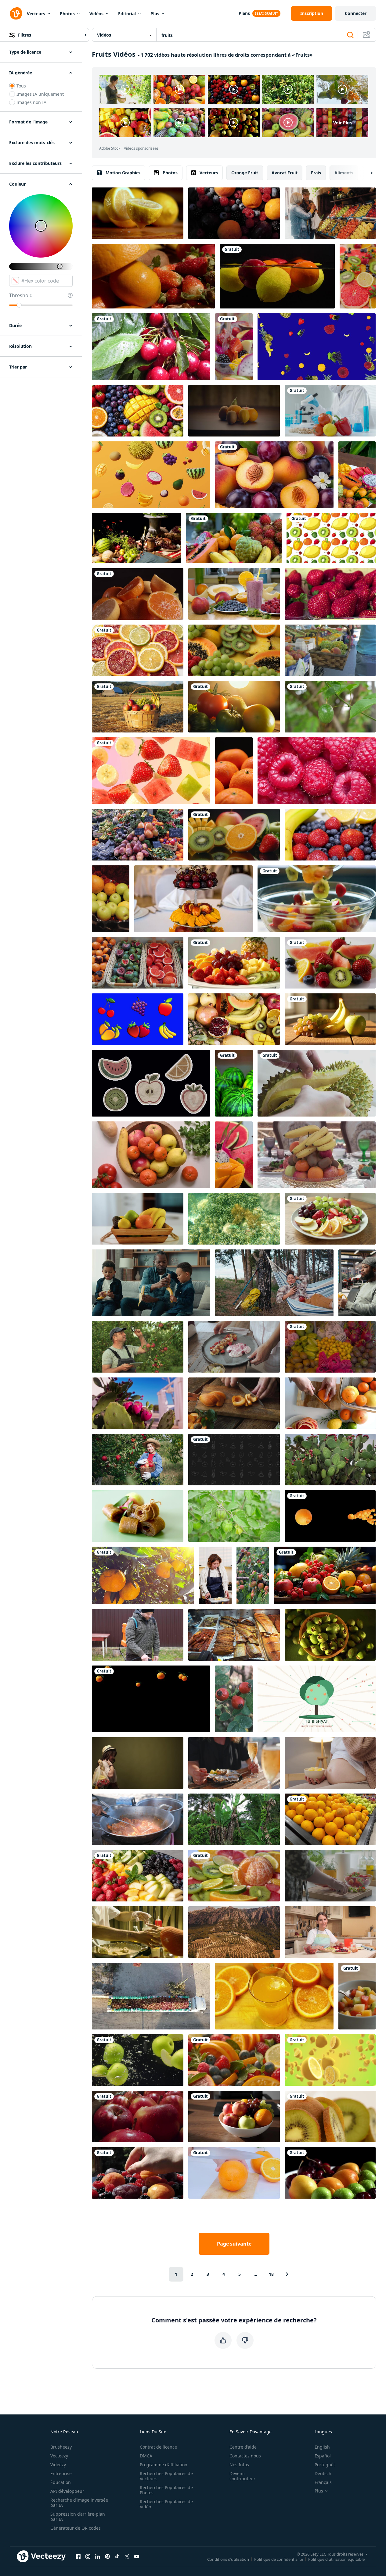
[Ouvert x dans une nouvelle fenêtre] (127, 2556)
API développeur (67, 2491)
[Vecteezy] (16, 13)
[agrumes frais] (234, 1876)
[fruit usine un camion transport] (151, 1996)
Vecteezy (59, 2456)
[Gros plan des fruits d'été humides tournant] (330, 2173)
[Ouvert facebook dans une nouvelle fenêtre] (78, 2556)
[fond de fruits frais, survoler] (234, 650)
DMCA (146, 2456)
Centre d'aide (243, 2447)
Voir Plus (343, 123)
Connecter (356, 13)
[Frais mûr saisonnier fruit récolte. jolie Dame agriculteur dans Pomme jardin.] (138, 1460)
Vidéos (96, 14)
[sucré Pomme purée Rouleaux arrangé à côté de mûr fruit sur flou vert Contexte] (138, 1516)
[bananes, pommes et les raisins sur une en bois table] (330, 1019)
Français (323, 2482)
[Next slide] (366, 173)
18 (271, 2274)
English (322, 2447)
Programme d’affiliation (164, 2465)
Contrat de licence (158, 2447)
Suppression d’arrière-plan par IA (78, 2517)
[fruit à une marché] (138, 835)
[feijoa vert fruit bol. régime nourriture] (330, 1635)
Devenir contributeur (242, 2476)
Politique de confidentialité (279, 2559)
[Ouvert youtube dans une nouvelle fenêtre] (137, 2556)
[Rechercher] (350, 35)
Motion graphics (123, 173)
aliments (344, 173)
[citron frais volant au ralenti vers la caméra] (330, 2060)
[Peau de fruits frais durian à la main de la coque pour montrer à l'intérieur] (317, 1083)
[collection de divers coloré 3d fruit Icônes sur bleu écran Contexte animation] (138, 1019)
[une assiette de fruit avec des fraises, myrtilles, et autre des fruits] (138, 1876)
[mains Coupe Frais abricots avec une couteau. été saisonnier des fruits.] (234, 1403)
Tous (21, 86)
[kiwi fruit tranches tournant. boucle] (330, 2116)
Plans (244, 13)
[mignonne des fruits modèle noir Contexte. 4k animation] (234, 1460)
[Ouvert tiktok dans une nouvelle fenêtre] (117, 2556)
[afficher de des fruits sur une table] (153, 276)
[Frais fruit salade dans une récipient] (234, 347)
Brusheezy (61, 2447)
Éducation (61, 2482)
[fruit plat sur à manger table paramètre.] (193, 899)
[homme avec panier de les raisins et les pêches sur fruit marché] (330, 650)
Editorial (127, 14)
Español (323, 2456)
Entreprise (61, 2473)
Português (325, 2465)
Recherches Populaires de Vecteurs (166, 2476)
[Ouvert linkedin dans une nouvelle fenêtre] (98, 2556)
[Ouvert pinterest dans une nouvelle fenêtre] (107, 2556)
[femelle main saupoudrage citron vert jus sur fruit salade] (234, 1155)
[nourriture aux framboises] (317, 771)
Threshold (21, 295)
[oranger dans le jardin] (143, 1575)
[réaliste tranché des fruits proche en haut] (234, 835)
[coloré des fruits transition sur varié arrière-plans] (331, 538)
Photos (67, 14)
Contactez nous (245, 2456)
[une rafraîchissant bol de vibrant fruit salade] (357, 1996)
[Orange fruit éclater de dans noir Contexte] (330, 1516)
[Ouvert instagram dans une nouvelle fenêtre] (88, 2556)
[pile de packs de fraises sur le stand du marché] (330, 594)
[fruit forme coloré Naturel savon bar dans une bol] (138, 963)
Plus (155, 14)
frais (316, 173)
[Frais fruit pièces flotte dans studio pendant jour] (151, 771)
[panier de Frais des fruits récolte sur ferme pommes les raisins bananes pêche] (138, 707)
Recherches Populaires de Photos (166, 2490)
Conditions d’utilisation (228, 2559)
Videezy (58, 2465)
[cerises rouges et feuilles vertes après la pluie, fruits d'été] (151, 347)
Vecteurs (36, 14)
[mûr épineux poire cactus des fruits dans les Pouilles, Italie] (138, 1403)
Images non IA (31, 102)
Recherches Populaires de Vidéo (166, 2504)
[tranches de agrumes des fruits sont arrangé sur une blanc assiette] (138, 650)
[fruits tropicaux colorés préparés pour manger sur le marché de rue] (330, 1347)
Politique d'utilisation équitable (336, 2559)
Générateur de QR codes (76, 2528)
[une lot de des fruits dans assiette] (330, 1219)
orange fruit (245, 173)
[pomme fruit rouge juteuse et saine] (138, 2116)
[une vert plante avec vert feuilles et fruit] (234, 1516)
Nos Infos (239, 2465)
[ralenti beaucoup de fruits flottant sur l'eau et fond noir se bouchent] (277, 276)
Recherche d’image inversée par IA (79, 2503)
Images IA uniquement (40, 94)
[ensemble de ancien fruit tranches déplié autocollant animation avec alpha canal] (151, 1083)
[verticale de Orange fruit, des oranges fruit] (234, 771)
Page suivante (234, 2244)
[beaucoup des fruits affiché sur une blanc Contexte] (234, 1019)
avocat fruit (285, 173)
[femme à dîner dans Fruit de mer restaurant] (234, 1763)
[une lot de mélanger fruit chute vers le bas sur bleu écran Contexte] (317, 347)
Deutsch (323, 2473)
